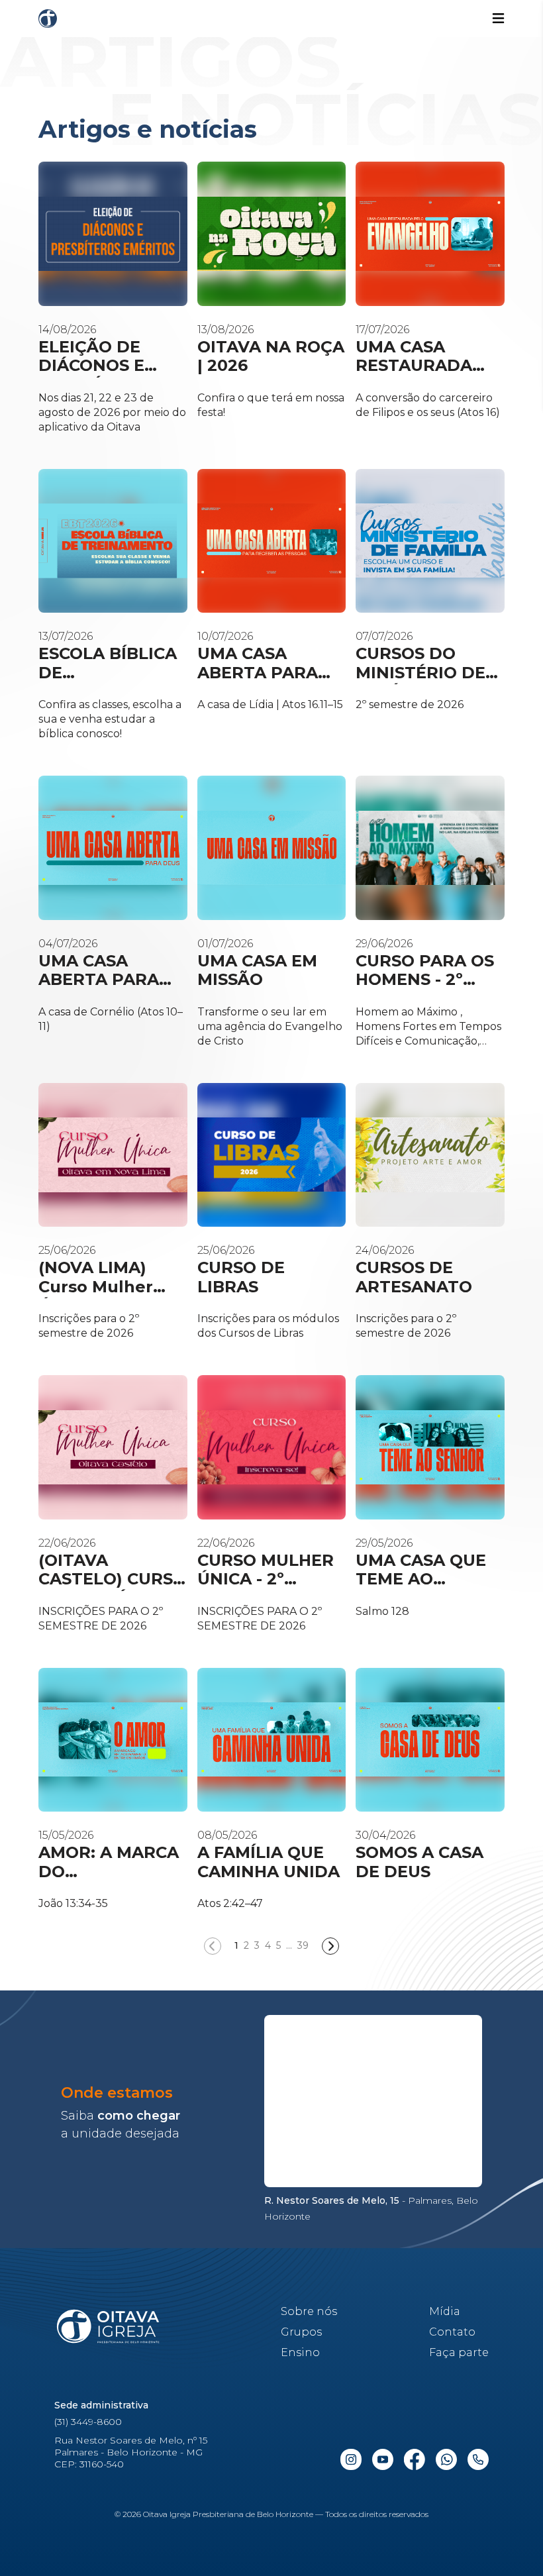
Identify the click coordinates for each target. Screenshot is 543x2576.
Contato (452, 2332)
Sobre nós (309, 2311)
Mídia (445, 2311)
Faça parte (459, 2352)
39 (303, 1945)
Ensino (300, 2352)
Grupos (301, 2332)
